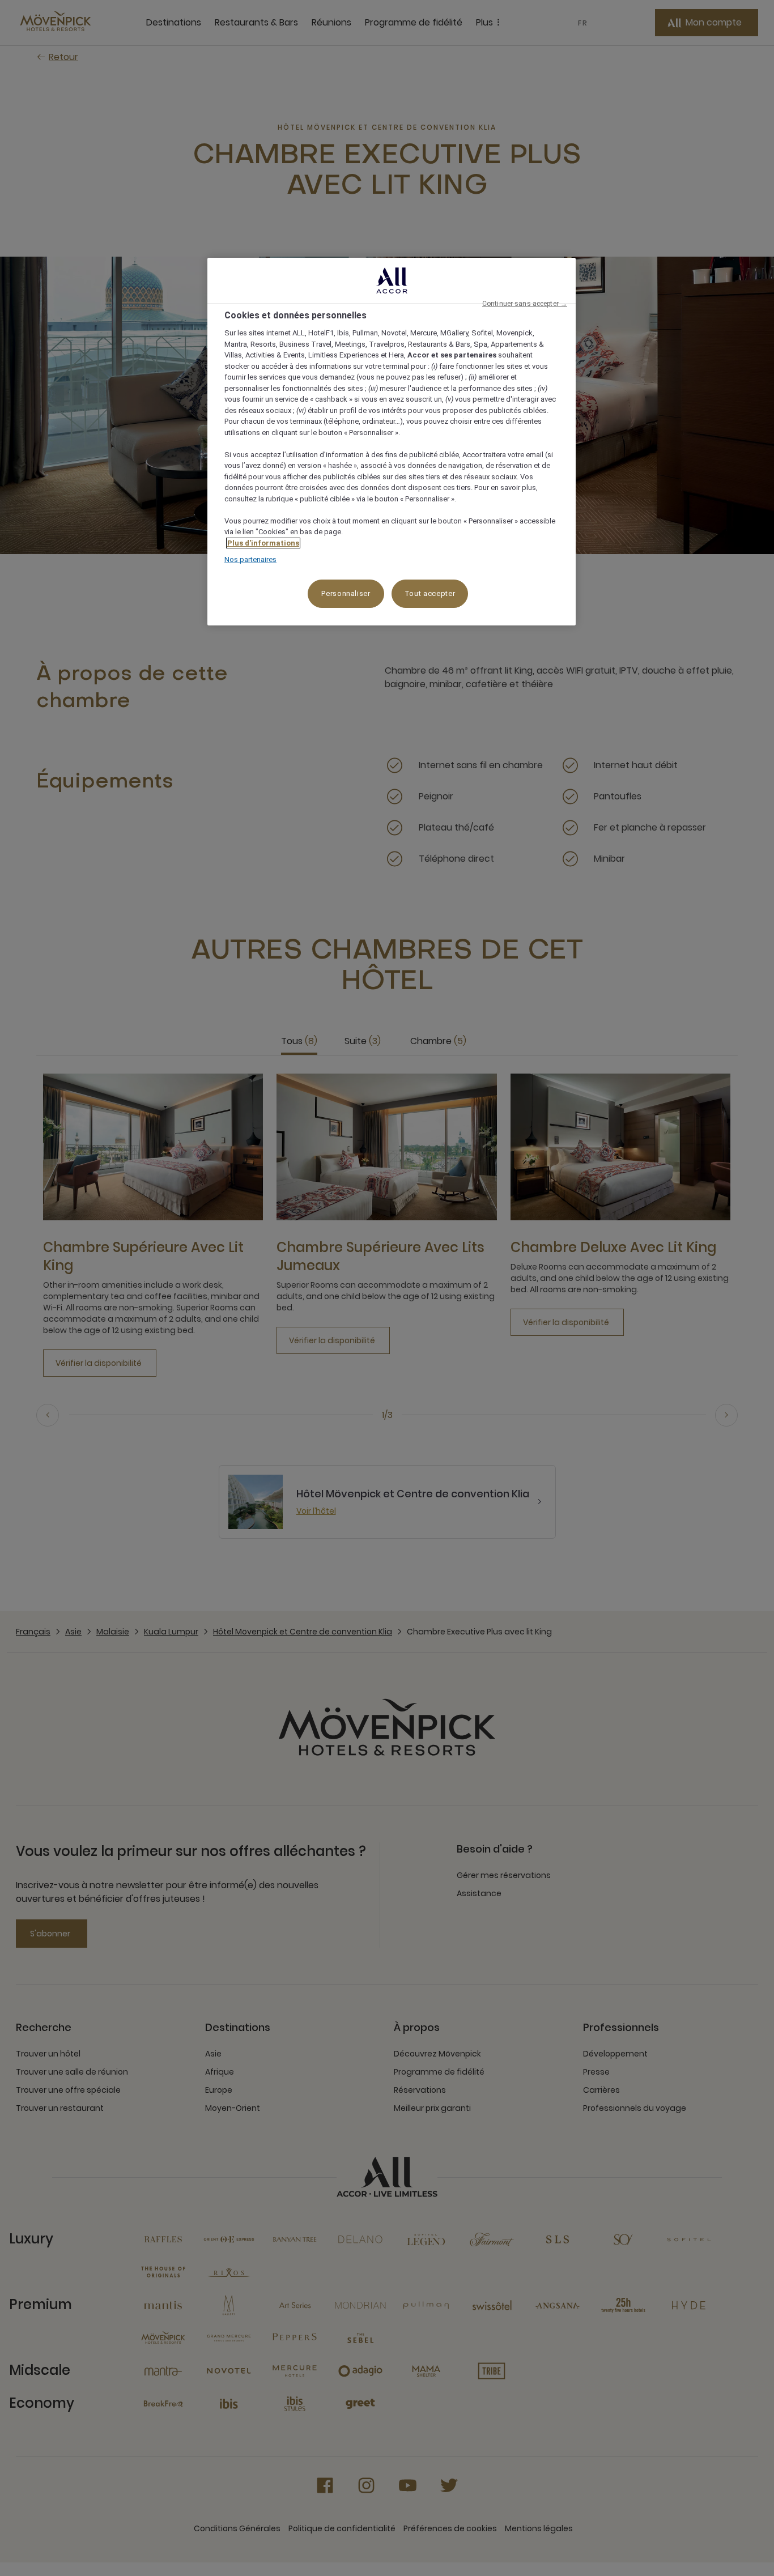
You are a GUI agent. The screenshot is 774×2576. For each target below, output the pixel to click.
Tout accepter (430, 593)
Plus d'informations (263, 543)
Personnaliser (346, 593)
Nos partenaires (250, 559)
